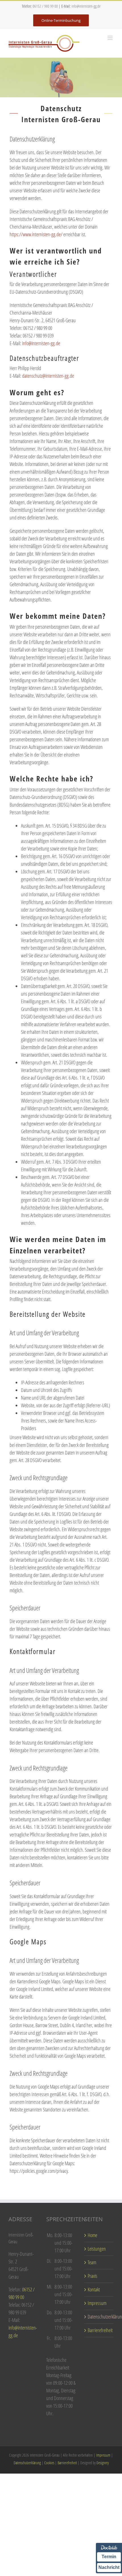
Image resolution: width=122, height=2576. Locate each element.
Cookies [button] (49, 2463)
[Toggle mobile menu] (111, 38)
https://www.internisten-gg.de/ (36, 234)
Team (92, 2262)
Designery (103, 2463)
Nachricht (109, 2567)
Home (92, 2235)
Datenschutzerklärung (99, 2317)
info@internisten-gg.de (86, 6)
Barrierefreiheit (99, 2330)
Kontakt (94, 2289)
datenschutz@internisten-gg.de (48, 376)
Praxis (92, 2276)
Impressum (97, 2303)
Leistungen (97, 2249)
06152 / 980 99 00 (45, 6)
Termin (109, 2557)
